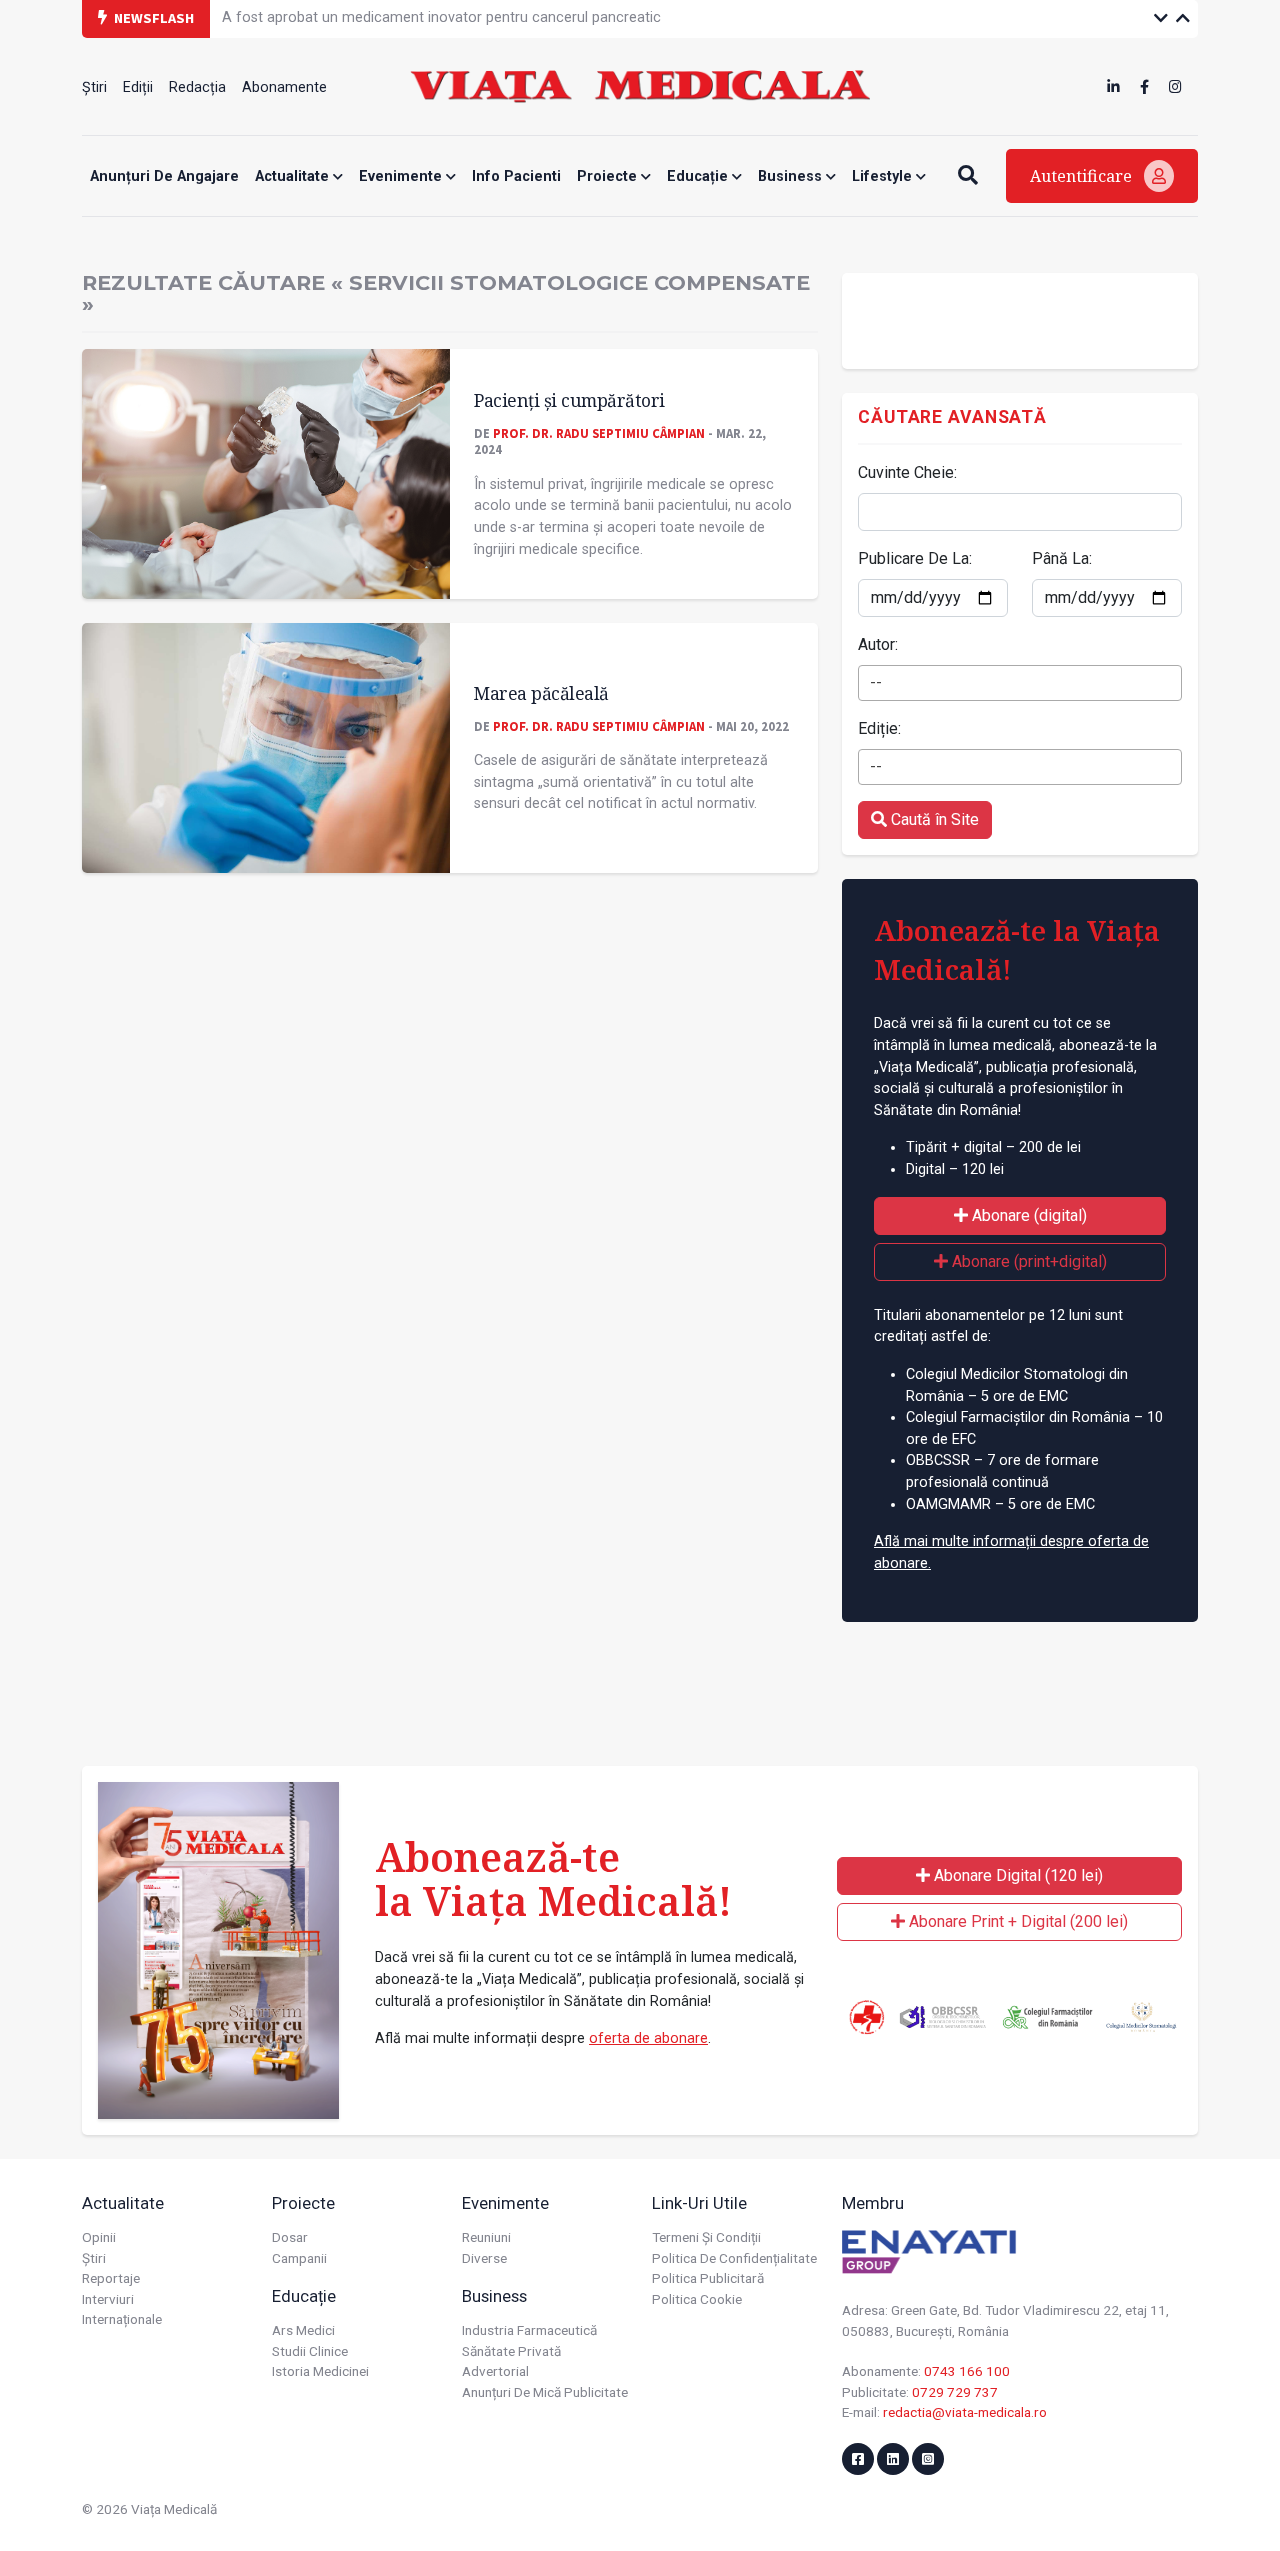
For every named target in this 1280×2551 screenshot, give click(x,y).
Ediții (138, 87)
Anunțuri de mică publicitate (545, 2392)
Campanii (299, 2258)
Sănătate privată (511, 2351)
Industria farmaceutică (529, 2330)
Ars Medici (303, 2330)
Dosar (290, 2237)
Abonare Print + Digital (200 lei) (1016, 1921)
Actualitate (294, 176)
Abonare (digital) (1027, 1215)
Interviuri (108, 2299)
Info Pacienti (516, 176)
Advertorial (495, 2371)
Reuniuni (486, 2237)
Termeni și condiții (706, 2237)
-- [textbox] (876, 682)
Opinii (99, 2237)
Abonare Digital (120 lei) (1016, 1875)
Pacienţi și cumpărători (569, 400)
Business (792, 176)
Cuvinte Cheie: (907, 472)
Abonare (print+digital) (1027, 1261)
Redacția (197, 87)
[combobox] (1020, 683)
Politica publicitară (708, 2278)
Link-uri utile (699, 2203)
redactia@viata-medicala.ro (965, 2412)
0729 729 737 (955, 2392)
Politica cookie (697, 2299)
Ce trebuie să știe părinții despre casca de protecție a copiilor (420, 19)
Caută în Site (933, 819)
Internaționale (122, 2319)
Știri (94, 87)
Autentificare (1083, 176)
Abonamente (284, 87)
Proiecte (609, 176)
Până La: (1062, 558)
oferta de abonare (648, 2038)
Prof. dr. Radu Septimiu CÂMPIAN (599, 433)
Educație (699, 176)
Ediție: (879, 728)
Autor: (878, 644)
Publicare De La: (915, 558)
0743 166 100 (967, 2371)
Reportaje (111, 2278)
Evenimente (402, 176)
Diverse (484, 2258)
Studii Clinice (310, 2351)
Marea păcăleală (541, 693)
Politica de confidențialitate (734, 2258)
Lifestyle (884, 176)
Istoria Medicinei (320, 2371)
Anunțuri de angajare (164, 176)
